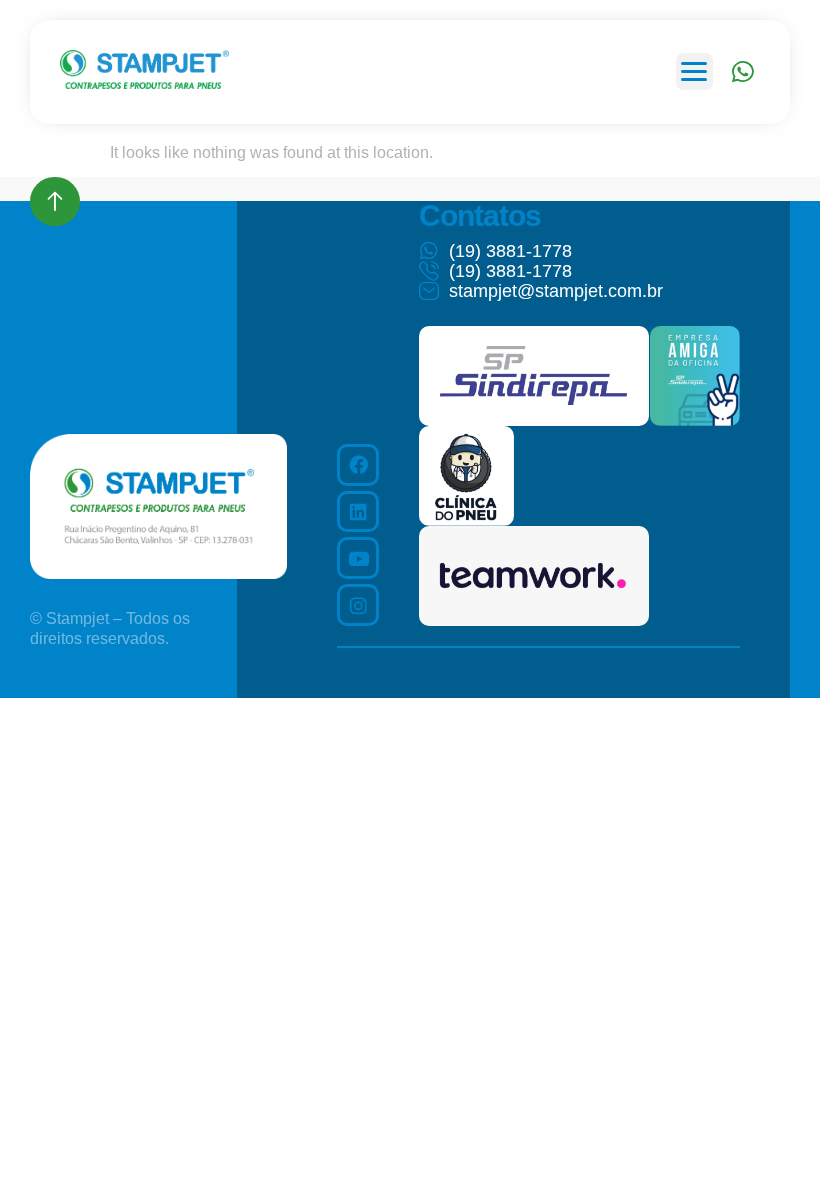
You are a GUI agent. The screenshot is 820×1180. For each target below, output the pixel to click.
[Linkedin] (358, 512)
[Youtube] (358, 558)
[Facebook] (358, 465)
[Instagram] (358, 605)
